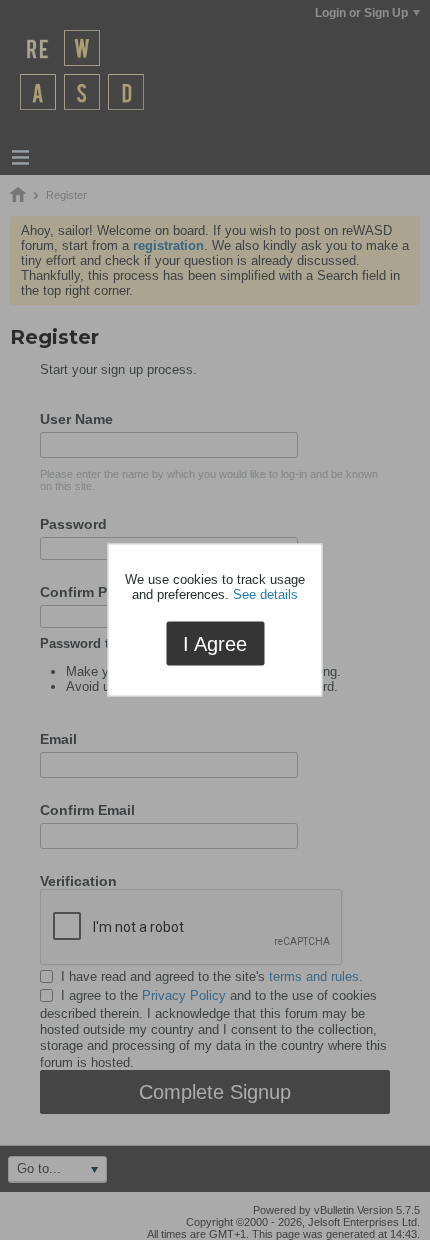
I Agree (215, 643)
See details (265, 593)
